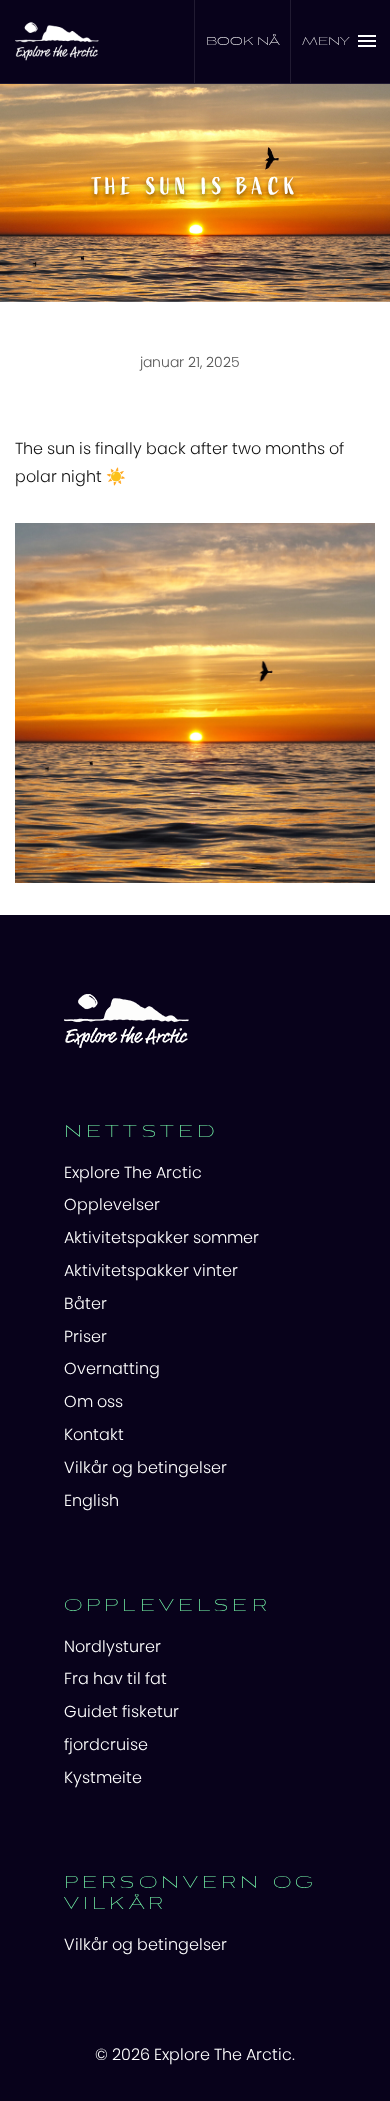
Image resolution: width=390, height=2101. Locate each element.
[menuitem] (195, 1173)
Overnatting (112, 1368)
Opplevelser (112, 1204)
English (91, 1500)
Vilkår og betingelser (145, 1467)
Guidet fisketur (121, 1711)
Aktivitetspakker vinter (151, 1270)
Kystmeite (103, 1777)
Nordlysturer (112, 1646)
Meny (326, 41)
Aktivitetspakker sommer (161, 1237)
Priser (85, 1336)
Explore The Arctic (133, 1172)
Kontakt (94, 1434)
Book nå (243, 41)
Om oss (93, 1401)
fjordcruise (106, 1744)
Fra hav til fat (115, 1678)
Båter (85, 1303)
